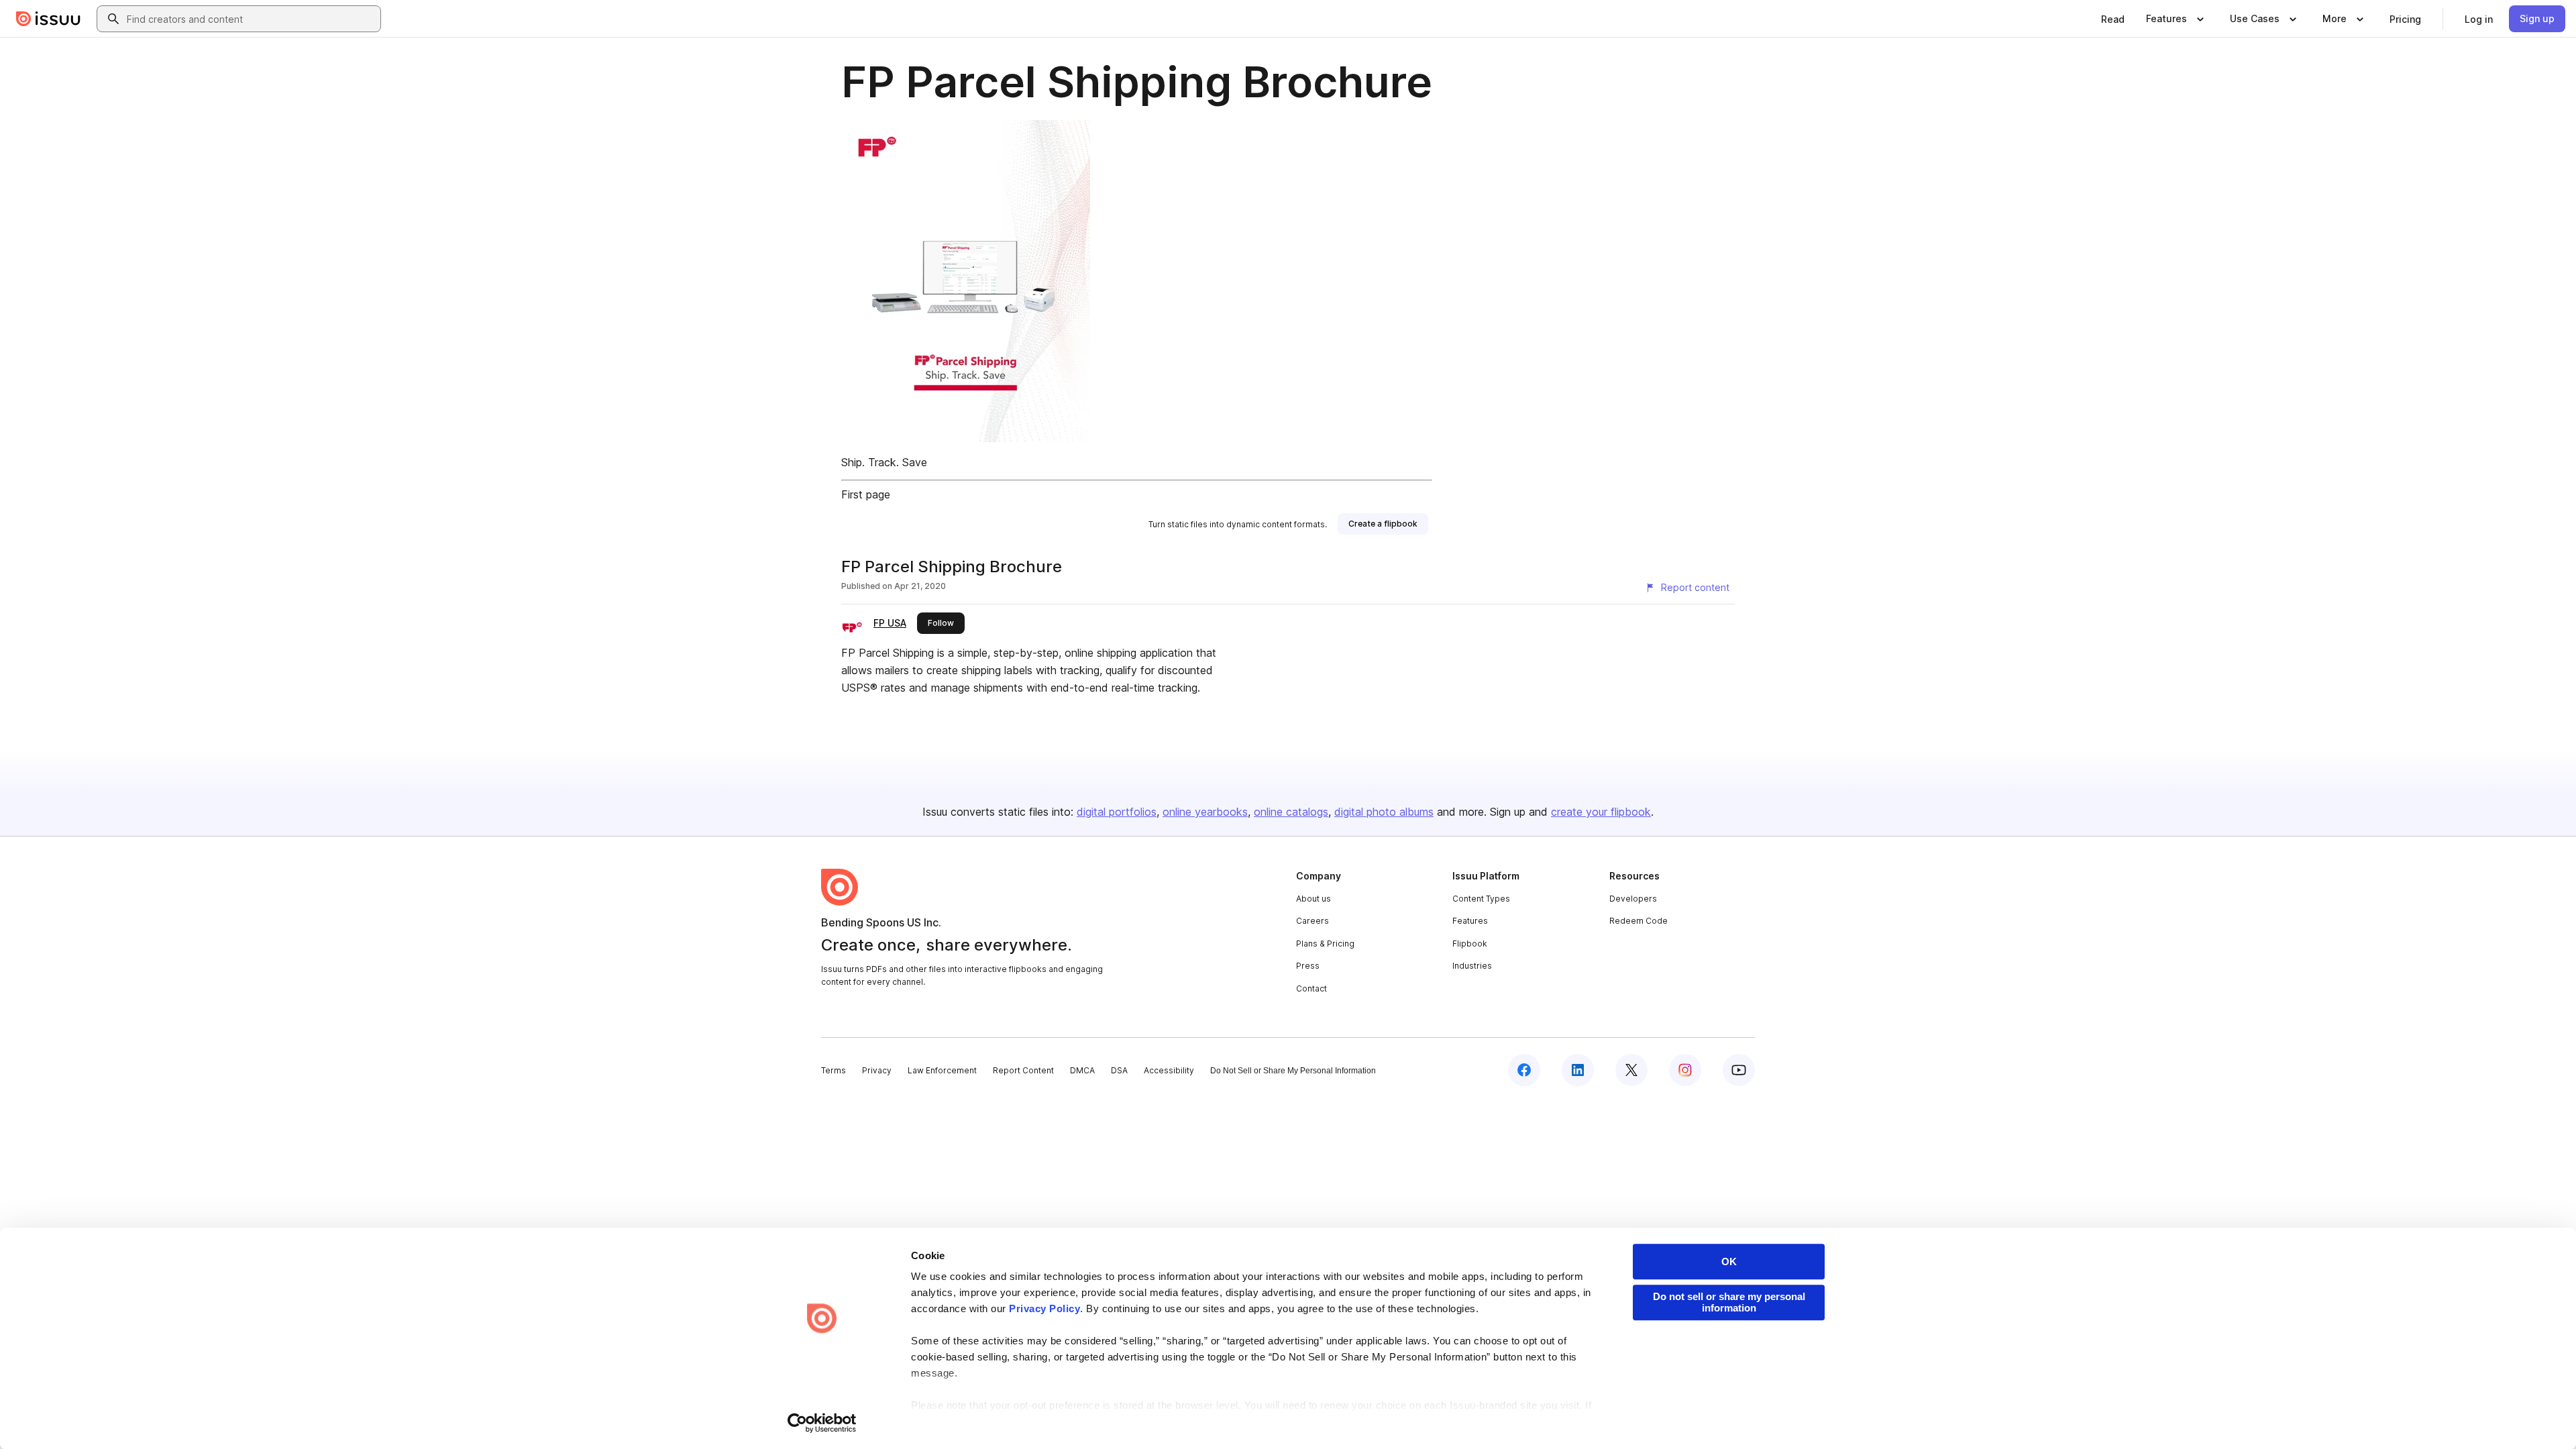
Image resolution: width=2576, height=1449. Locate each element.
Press (1308, 966)
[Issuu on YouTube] (1739, 1070)
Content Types (1481, 899)
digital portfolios (1117, 812)
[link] (2113, 19)
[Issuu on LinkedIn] (1578, 1070)
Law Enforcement (942, 1070)
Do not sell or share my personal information (1729, 1302)
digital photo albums (1384, 812)
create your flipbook (1601, 812)
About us (1313, 899)
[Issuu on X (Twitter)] (1631, 1070)
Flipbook (1470, 944)
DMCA (1082, 1070)
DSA (1119, 1070)
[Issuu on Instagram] (1685, 1070)
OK (1729, 1262)
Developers (1633, 899)
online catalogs (1291, 812)
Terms (834, 1070)
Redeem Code (1639, 921)
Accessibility (1169, 1070)
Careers (1312, 921)
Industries (1472, 966)
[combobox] (251, 19)
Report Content (1023, 1070)
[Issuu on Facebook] (1524, 1070)
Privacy (877, 1070)
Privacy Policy (1044, 1308)
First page (866, 494)
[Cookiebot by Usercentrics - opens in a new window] (822, 1423)
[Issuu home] (48, 19)
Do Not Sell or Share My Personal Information (1293, 1071)
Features (1470, 921)
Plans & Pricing (1325, 944)
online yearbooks (1205, 812)
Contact (1311, 988)
